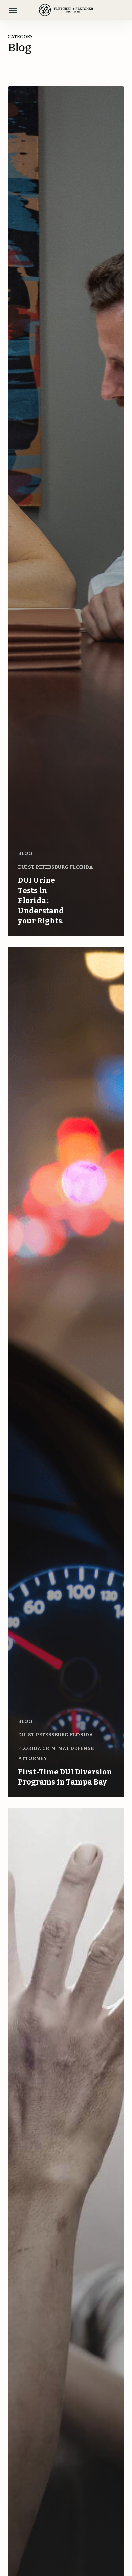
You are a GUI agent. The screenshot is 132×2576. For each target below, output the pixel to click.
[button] (13, 10)
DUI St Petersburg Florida (56, 867)
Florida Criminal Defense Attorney (56, 1753)
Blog (25, 853)
